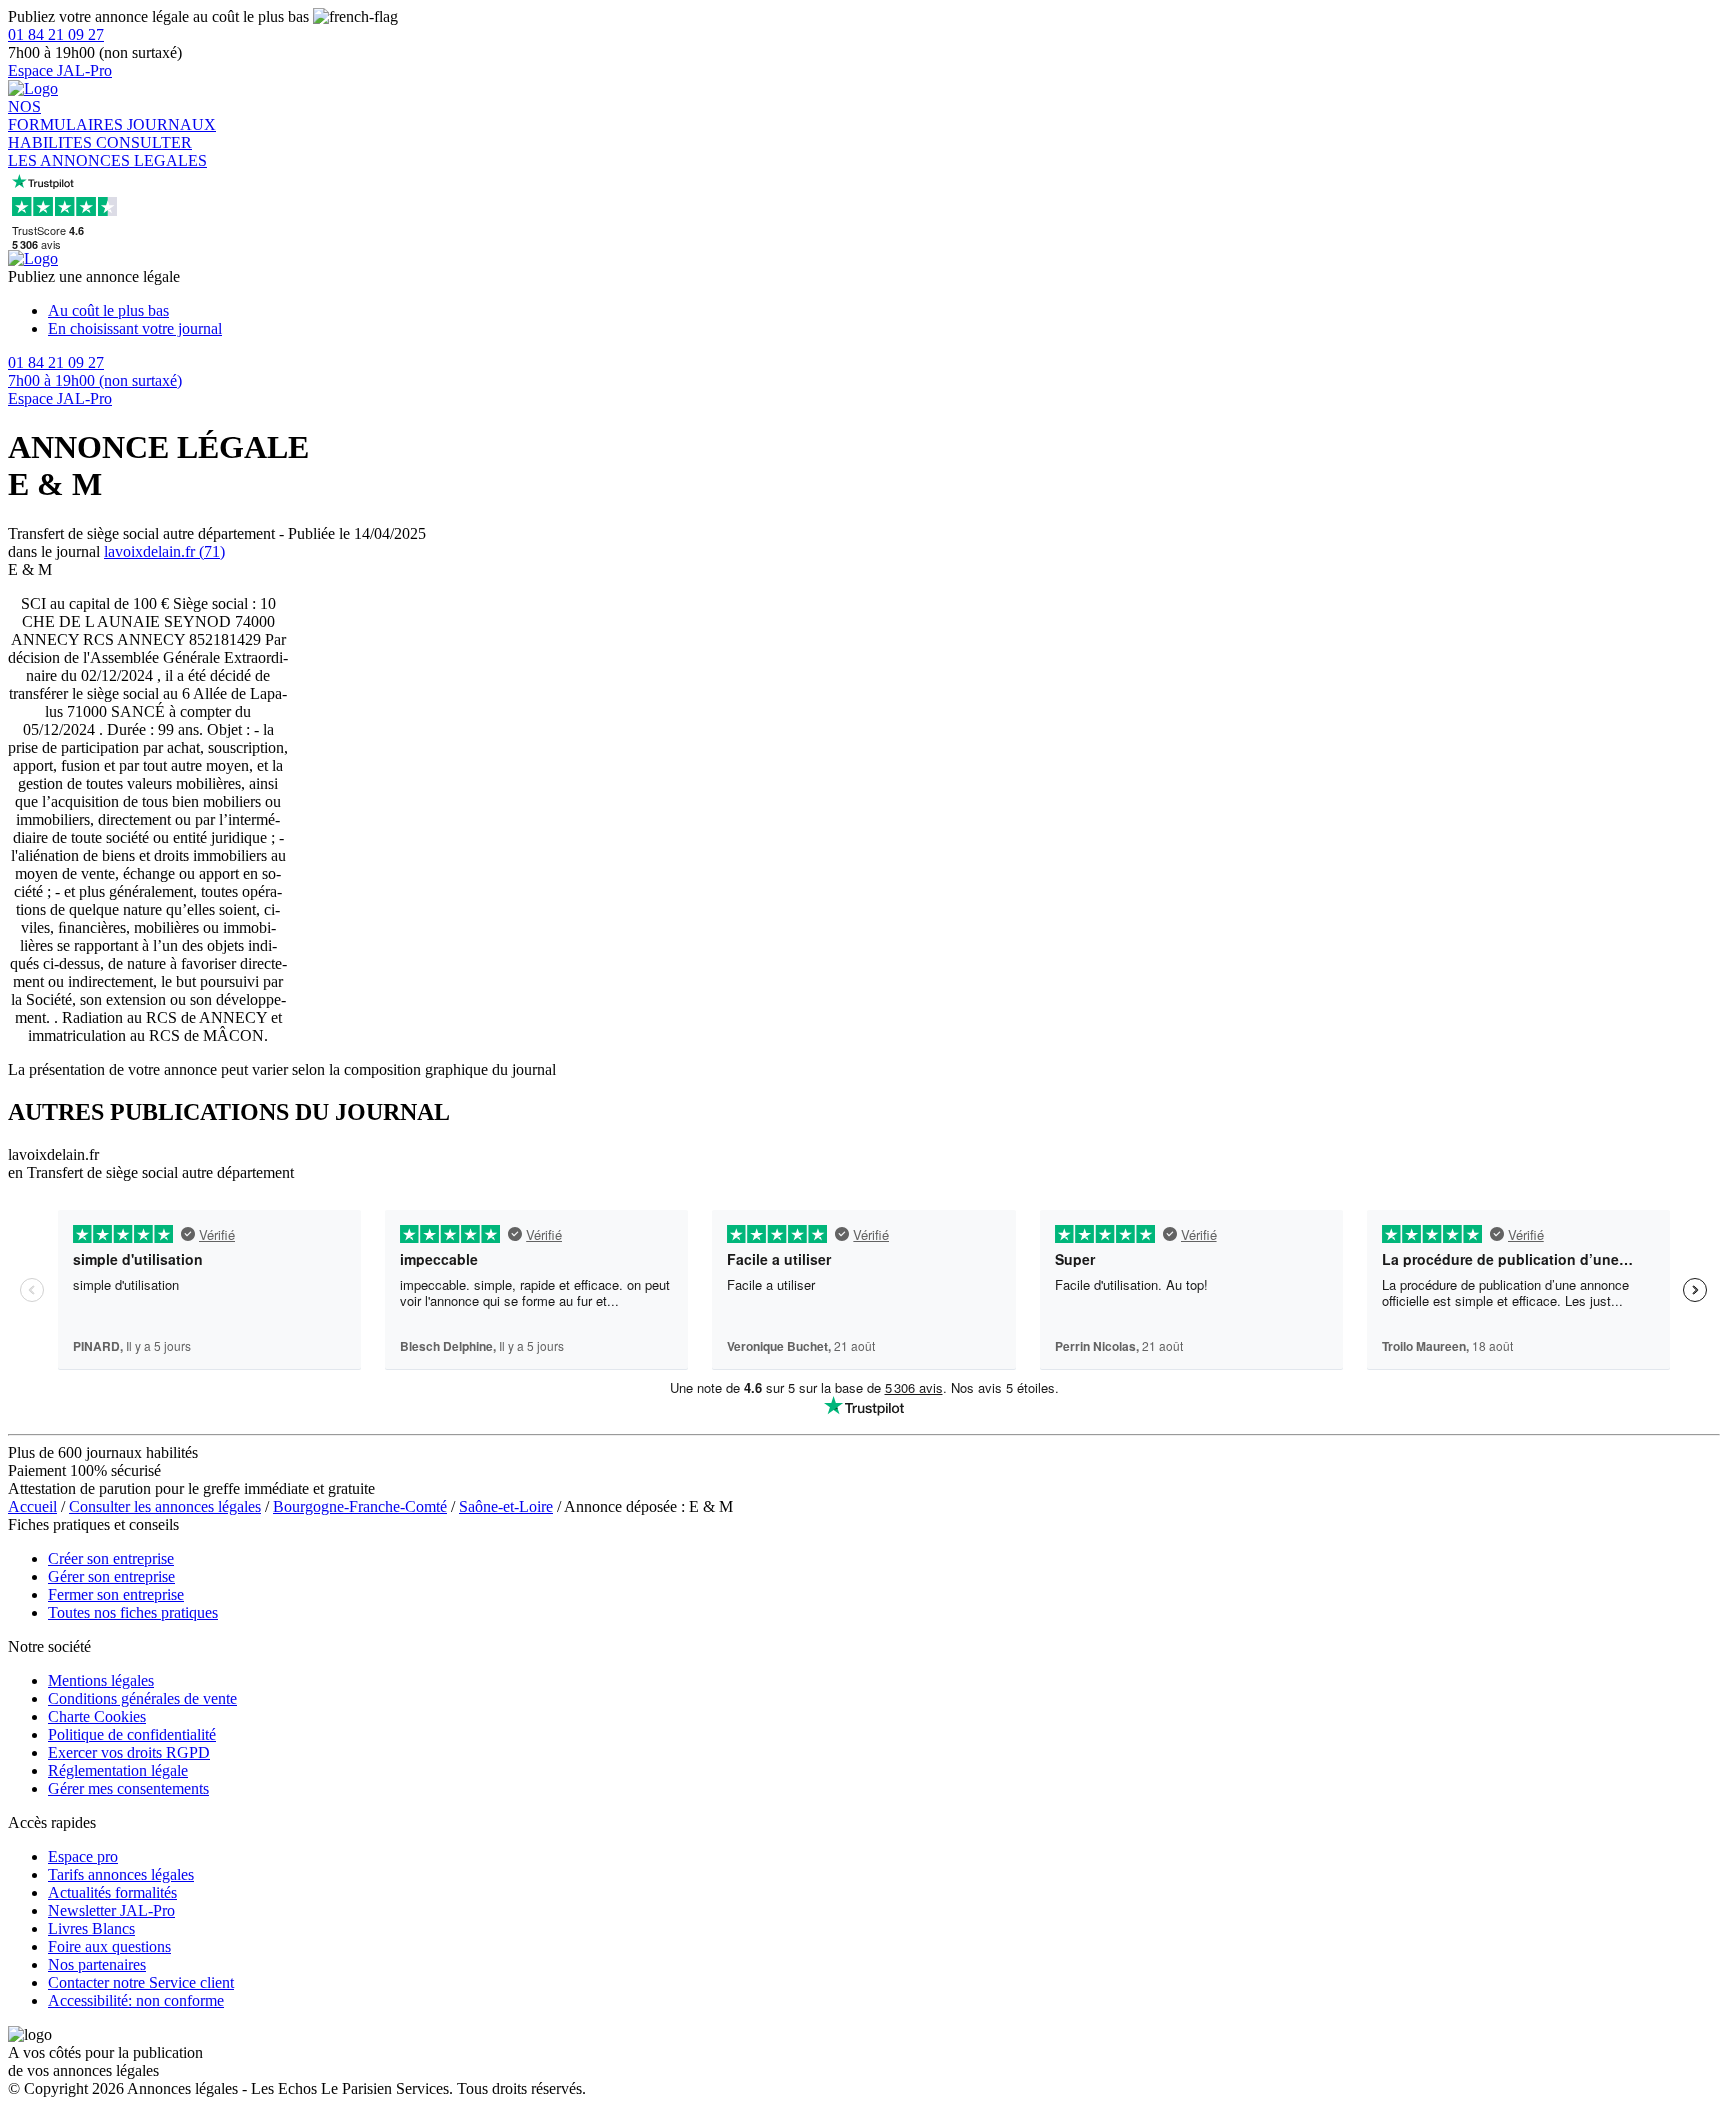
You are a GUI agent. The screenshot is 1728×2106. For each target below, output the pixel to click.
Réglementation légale (118, 1770)
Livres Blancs (91, 1928)
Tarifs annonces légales (121, 1874)
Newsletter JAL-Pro (111, 1910)
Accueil (32, 1506)
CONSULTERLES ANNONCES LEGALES (107, 151)
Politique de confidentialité (132, 1734)
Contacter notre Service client (141, 1982)
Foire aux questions (109, 1946)
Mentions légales (101, 1680)
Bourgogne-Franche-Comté (360, 1506)
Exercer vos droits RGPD (129, 1752)
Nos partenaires (97, 1964)
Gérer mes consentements (128, 1788)
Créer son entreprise (111, 1558)
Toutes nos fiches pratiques (133, 1612)
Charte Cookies (97, 1716)
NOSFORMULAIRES (67, 115)
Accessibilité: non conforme (136, 2000)
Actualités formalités (112, 1892)
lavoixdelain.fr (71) (164, 551)
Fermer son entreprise (116, 1594)
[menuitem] (884, 311)
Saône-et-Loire (506, 1506)
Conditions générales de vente (142, 1698)
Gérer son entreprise (111, 1576)
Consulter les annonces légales (165, 1506)
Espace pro (83, 1856)
